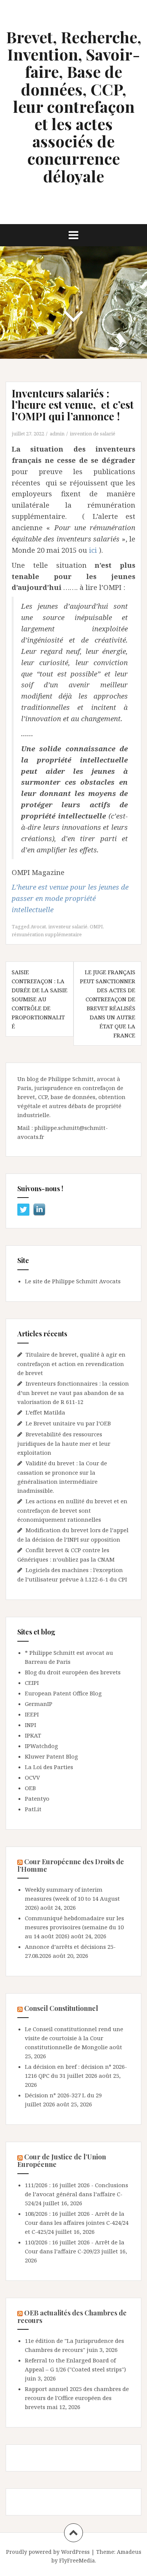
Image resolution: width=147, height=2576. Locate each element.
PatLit (33, 1809)
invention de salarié (93, 434)
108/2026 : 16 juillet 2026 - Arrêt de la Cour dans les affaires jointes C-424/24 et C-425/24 (77, 2223)
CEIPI (32, 1683)
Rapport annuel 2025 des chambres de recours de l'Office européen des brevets (77, 2398)
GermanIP (39, 1704)
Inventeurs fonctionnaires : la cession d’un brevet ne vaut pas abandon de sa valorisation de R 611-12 (73, 1393)
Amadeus (129, 2552)
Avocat (38, 926)
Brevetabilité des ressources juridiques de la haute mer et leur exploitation (64, 1443)
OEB (30, 1788)
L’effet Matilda (45, 1412)
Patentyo (37, 1798)
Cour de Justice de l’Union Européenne (62, 2161)
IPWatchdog (41, 1746)
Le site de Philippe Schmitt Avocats (73, 1281)
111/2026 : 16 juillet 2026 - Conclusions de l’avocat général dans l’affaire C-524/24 (77, 2194)
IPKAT (33, 1735)
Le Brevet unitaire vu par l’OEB (68, 1423)
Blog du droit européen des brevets (73, 1672)
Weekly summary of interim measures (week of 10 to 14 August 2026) (72, 1898)
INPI (31, 1725)
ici (93, 550)
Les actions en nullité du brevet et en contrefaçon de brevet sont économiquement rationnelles (72, 1510)
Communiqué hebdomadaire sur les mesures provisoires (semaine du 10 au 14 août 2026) (74, 1927)
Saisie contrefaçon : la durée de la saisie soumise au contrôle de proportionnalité (40, 999)
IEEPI (32, 1714)
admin (57, 434)
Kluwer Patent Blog (51, 1756)
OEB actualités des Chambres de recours (72, 2317)
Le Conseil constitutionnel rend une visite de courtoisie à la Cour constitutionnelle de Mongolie (74, 2038)
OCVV (32, 1777)
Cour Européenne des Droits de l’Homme (71, 1865)
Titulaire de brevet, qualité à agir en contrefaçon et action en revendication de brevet (71, 1364)
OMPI (96, 926)
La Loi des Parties (49, 1767)
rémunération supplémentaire (47, 934)
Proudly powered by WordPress (48, 2552)
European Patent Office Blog (63, 1693)
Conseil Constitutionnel (61, 2008)
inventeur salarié (68, 926)
